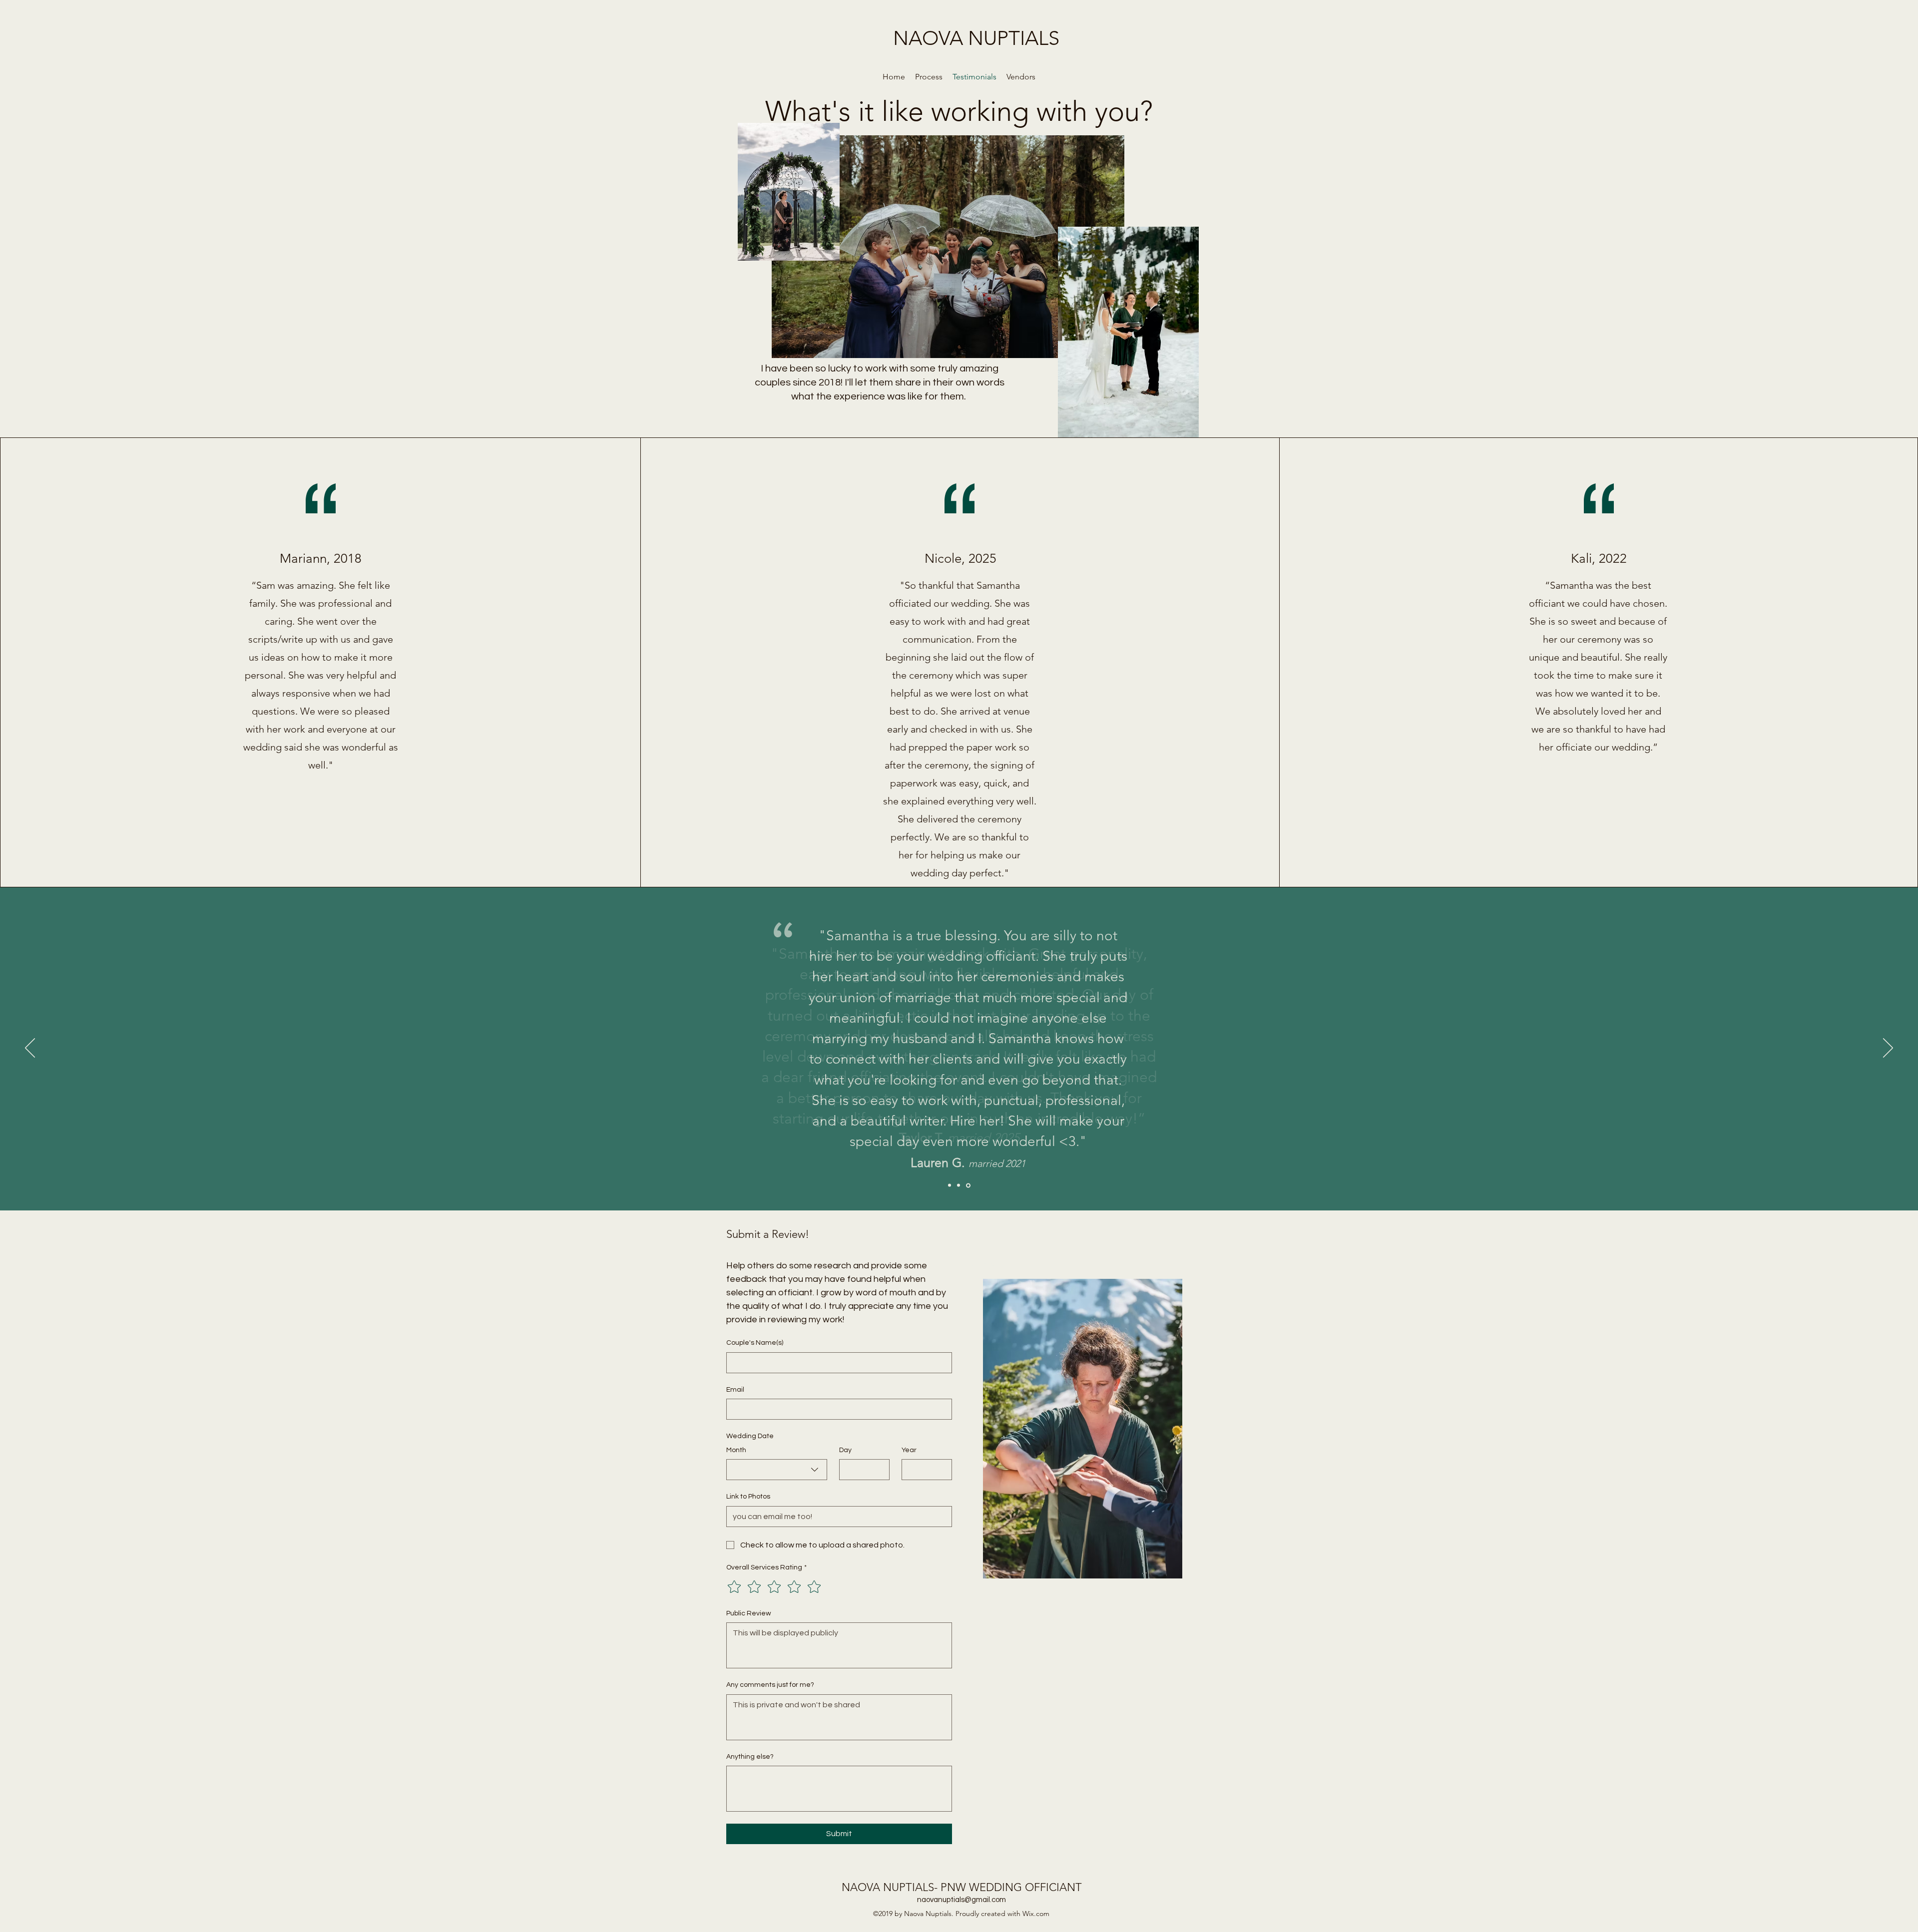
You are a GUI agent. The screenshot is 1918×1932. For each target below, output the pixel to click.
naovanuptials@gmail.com (961, 1900)
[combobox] (777, 1470)
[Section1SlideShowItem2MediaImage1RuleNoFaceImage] (959, 1185)
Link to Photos (748, 1497)
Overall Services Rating (766, 1567)
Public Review (749, 1613)
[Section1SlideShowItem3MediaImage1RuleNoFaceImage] (968, 1185)
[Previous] (30, 1049)
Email (735, 1390)
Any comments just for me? (770, 1685)
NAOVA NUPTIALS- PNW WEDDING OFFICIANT (962, 1887)
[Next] (1888, 1049)
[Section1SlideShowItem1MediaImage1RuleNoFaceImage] (950, 1185)
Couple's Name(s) (755, 1343)
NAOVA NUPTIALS (976, 38)
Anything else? (750, 1757)
